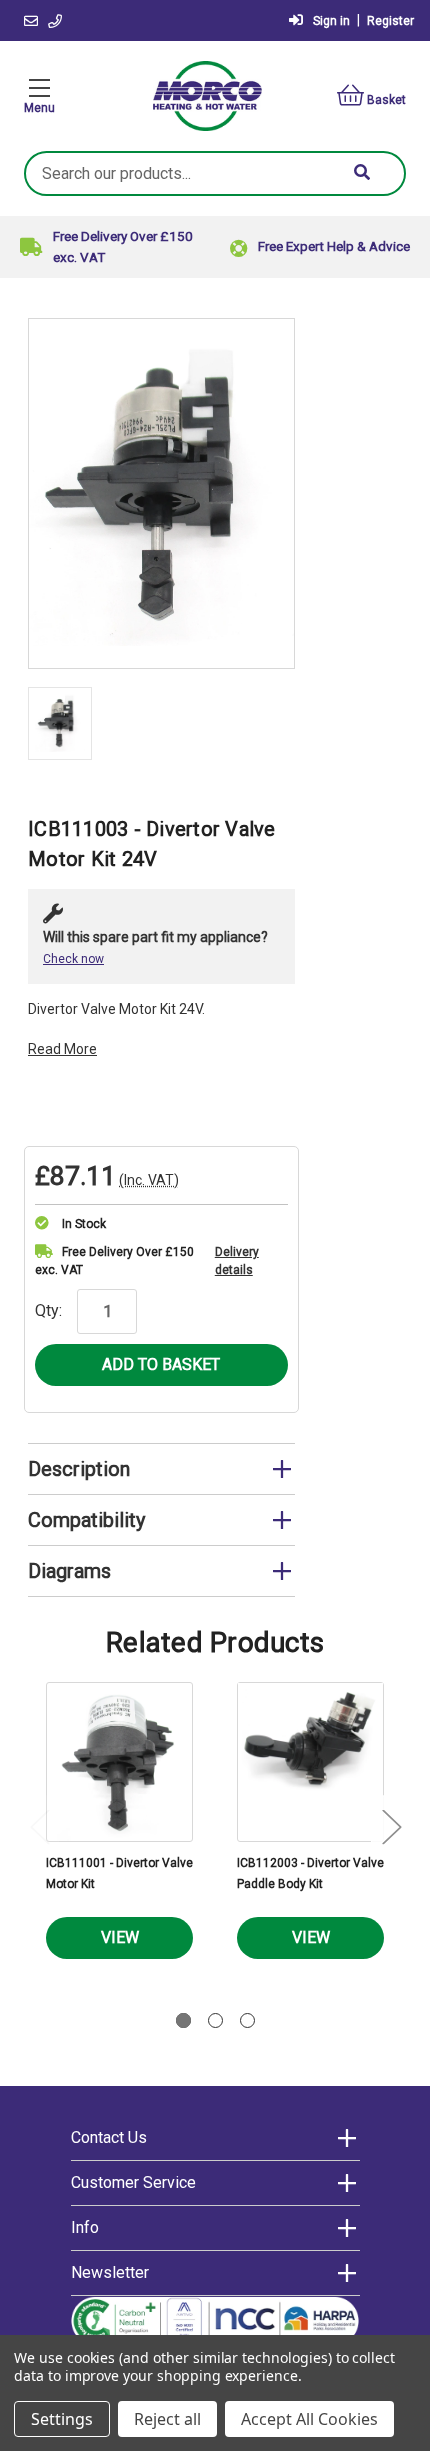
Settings (62, 2419)
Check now (73, 959)
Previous (39, 1826)
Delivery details (237, 1261)
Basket (386, 100)
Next (391, 1826)
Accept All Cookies (309, 2419)
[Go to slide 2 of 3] (215, 2020)
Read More (62, 1049)
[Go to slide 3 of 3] (247, 2020)
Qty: (48, 1310)
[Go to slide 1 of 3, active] (183, 2020)
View (120, 1937)
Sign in (331, 21)
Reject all (167, 2419)
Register (390, 21)
